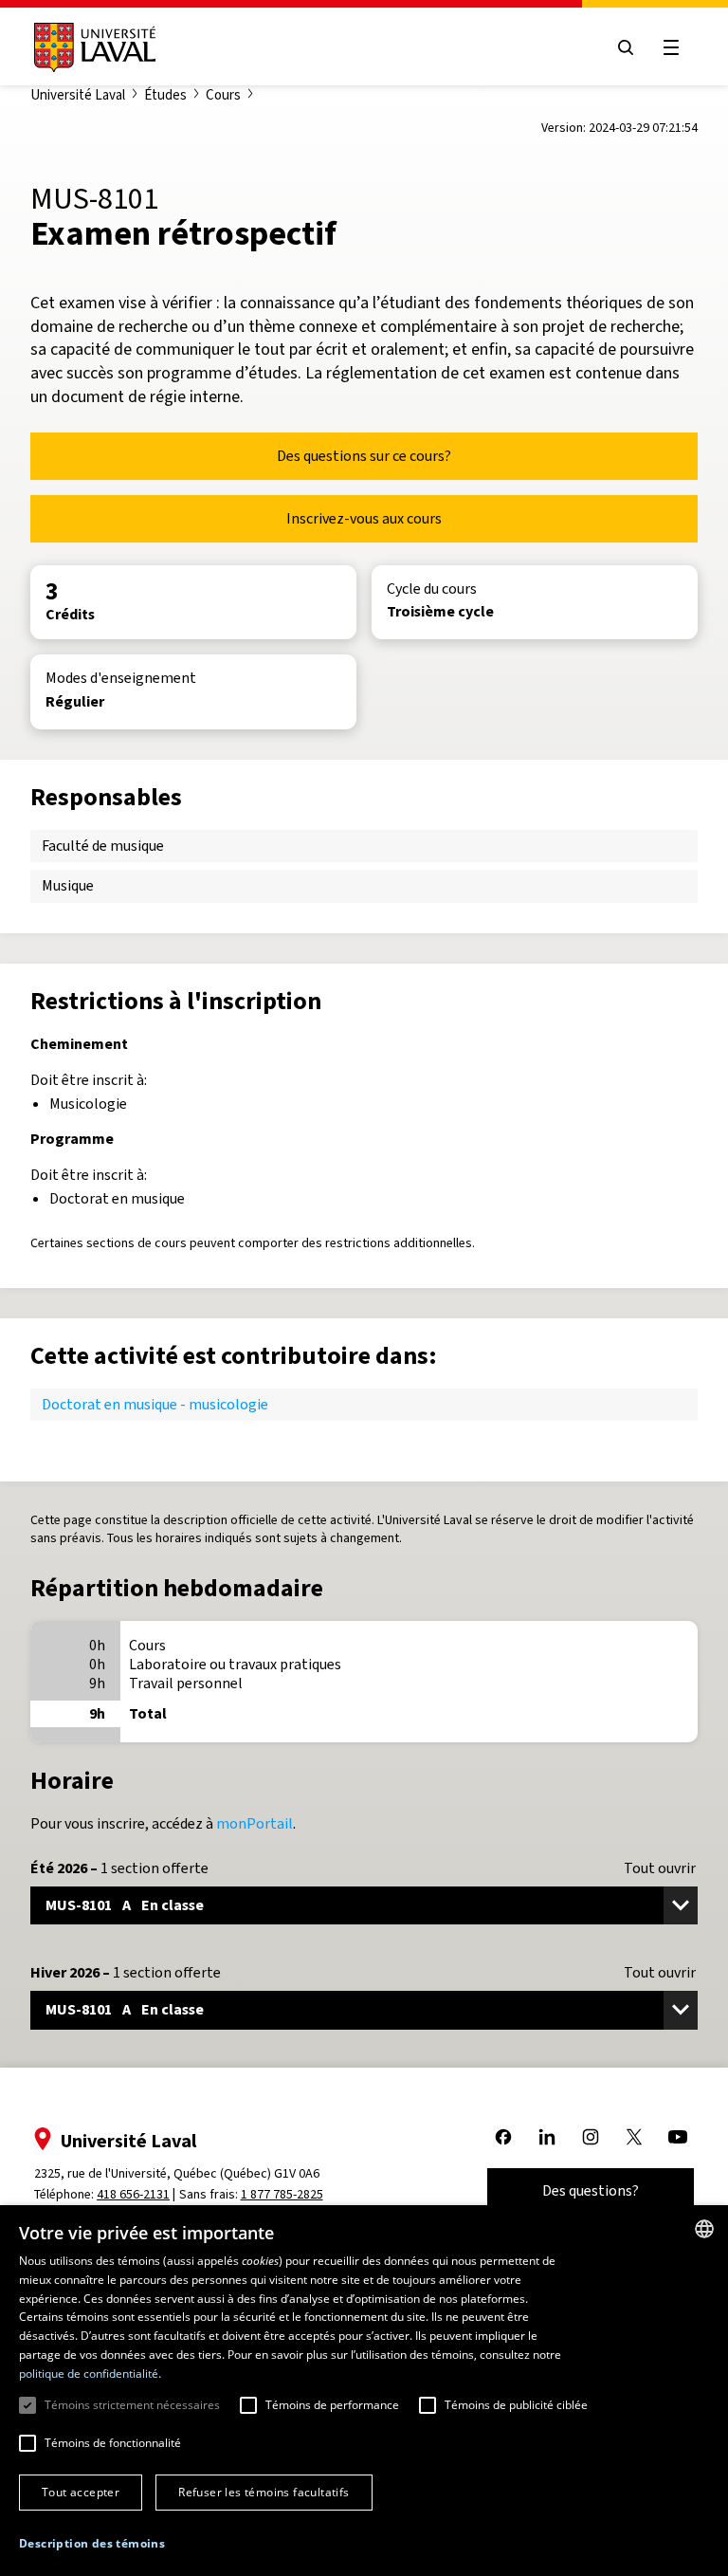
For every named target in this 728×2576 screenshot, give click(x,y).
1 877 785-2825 (282, 2194)
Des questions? (591, 2190)
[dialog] (364, 2391)
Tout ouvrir (660, 1868)
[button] (92, 2544)
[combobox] (704, 2229)
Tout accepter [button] (81, 2492)
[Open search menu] (626, 47)
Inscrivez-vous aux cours (364, 518)
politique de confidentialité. (90, 2374)
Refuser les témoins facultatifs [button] (264, 2492)
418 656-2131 (133, 2194)
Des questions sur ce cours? (364, 456)
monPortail (255, 1823)
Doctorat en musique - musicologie (155, 1404)
